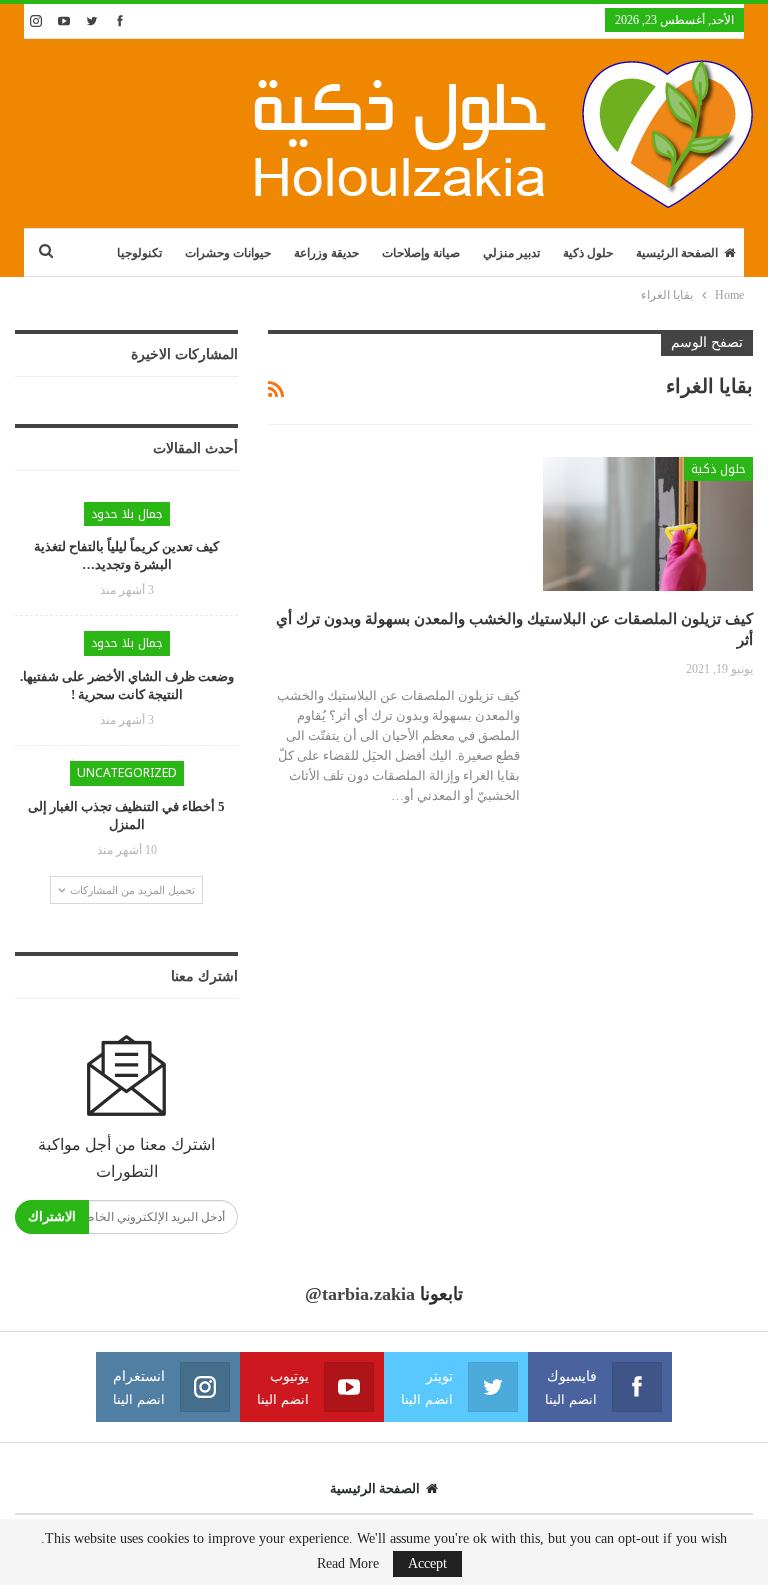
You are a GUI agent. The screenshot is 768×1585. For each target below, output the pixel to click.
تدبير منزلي (511, 253)
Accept (427, 1563)
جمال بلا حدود (127, 514)
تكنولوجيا (139, 253)
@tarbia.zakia (360, 1294)
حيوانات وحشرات (228, 253)
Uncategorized (127, 773)
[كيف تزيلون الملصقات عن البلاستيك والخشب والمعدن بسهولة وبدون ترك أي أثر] (648, 524)
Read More (348, 1564)
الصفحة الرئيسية (677, 253)
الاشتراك (52, 1216)
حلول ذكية (588, 253)
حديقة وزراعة (326, 253)
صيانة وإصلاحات (421, 253)
